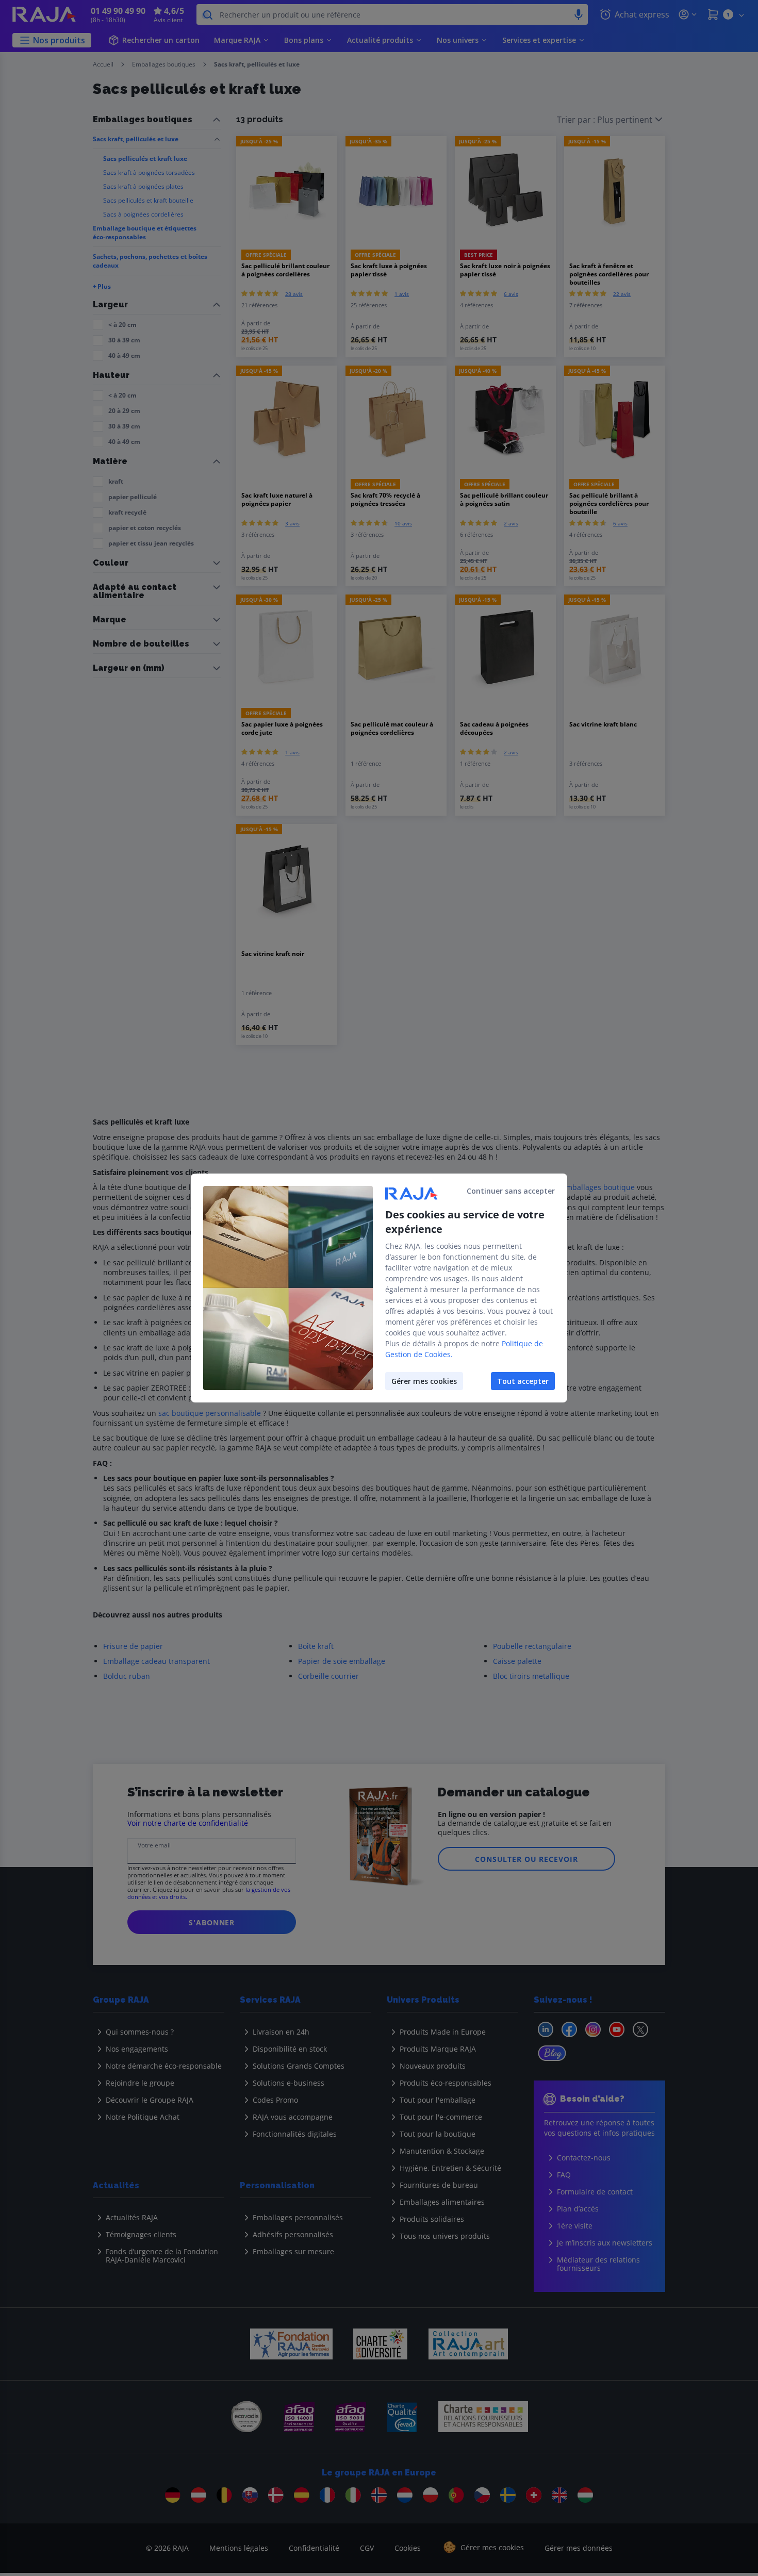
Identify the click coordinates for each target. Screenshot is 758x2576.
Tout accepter (523, 1381)
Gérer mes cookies (424, 1381)
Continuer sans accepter (511, 1191)
